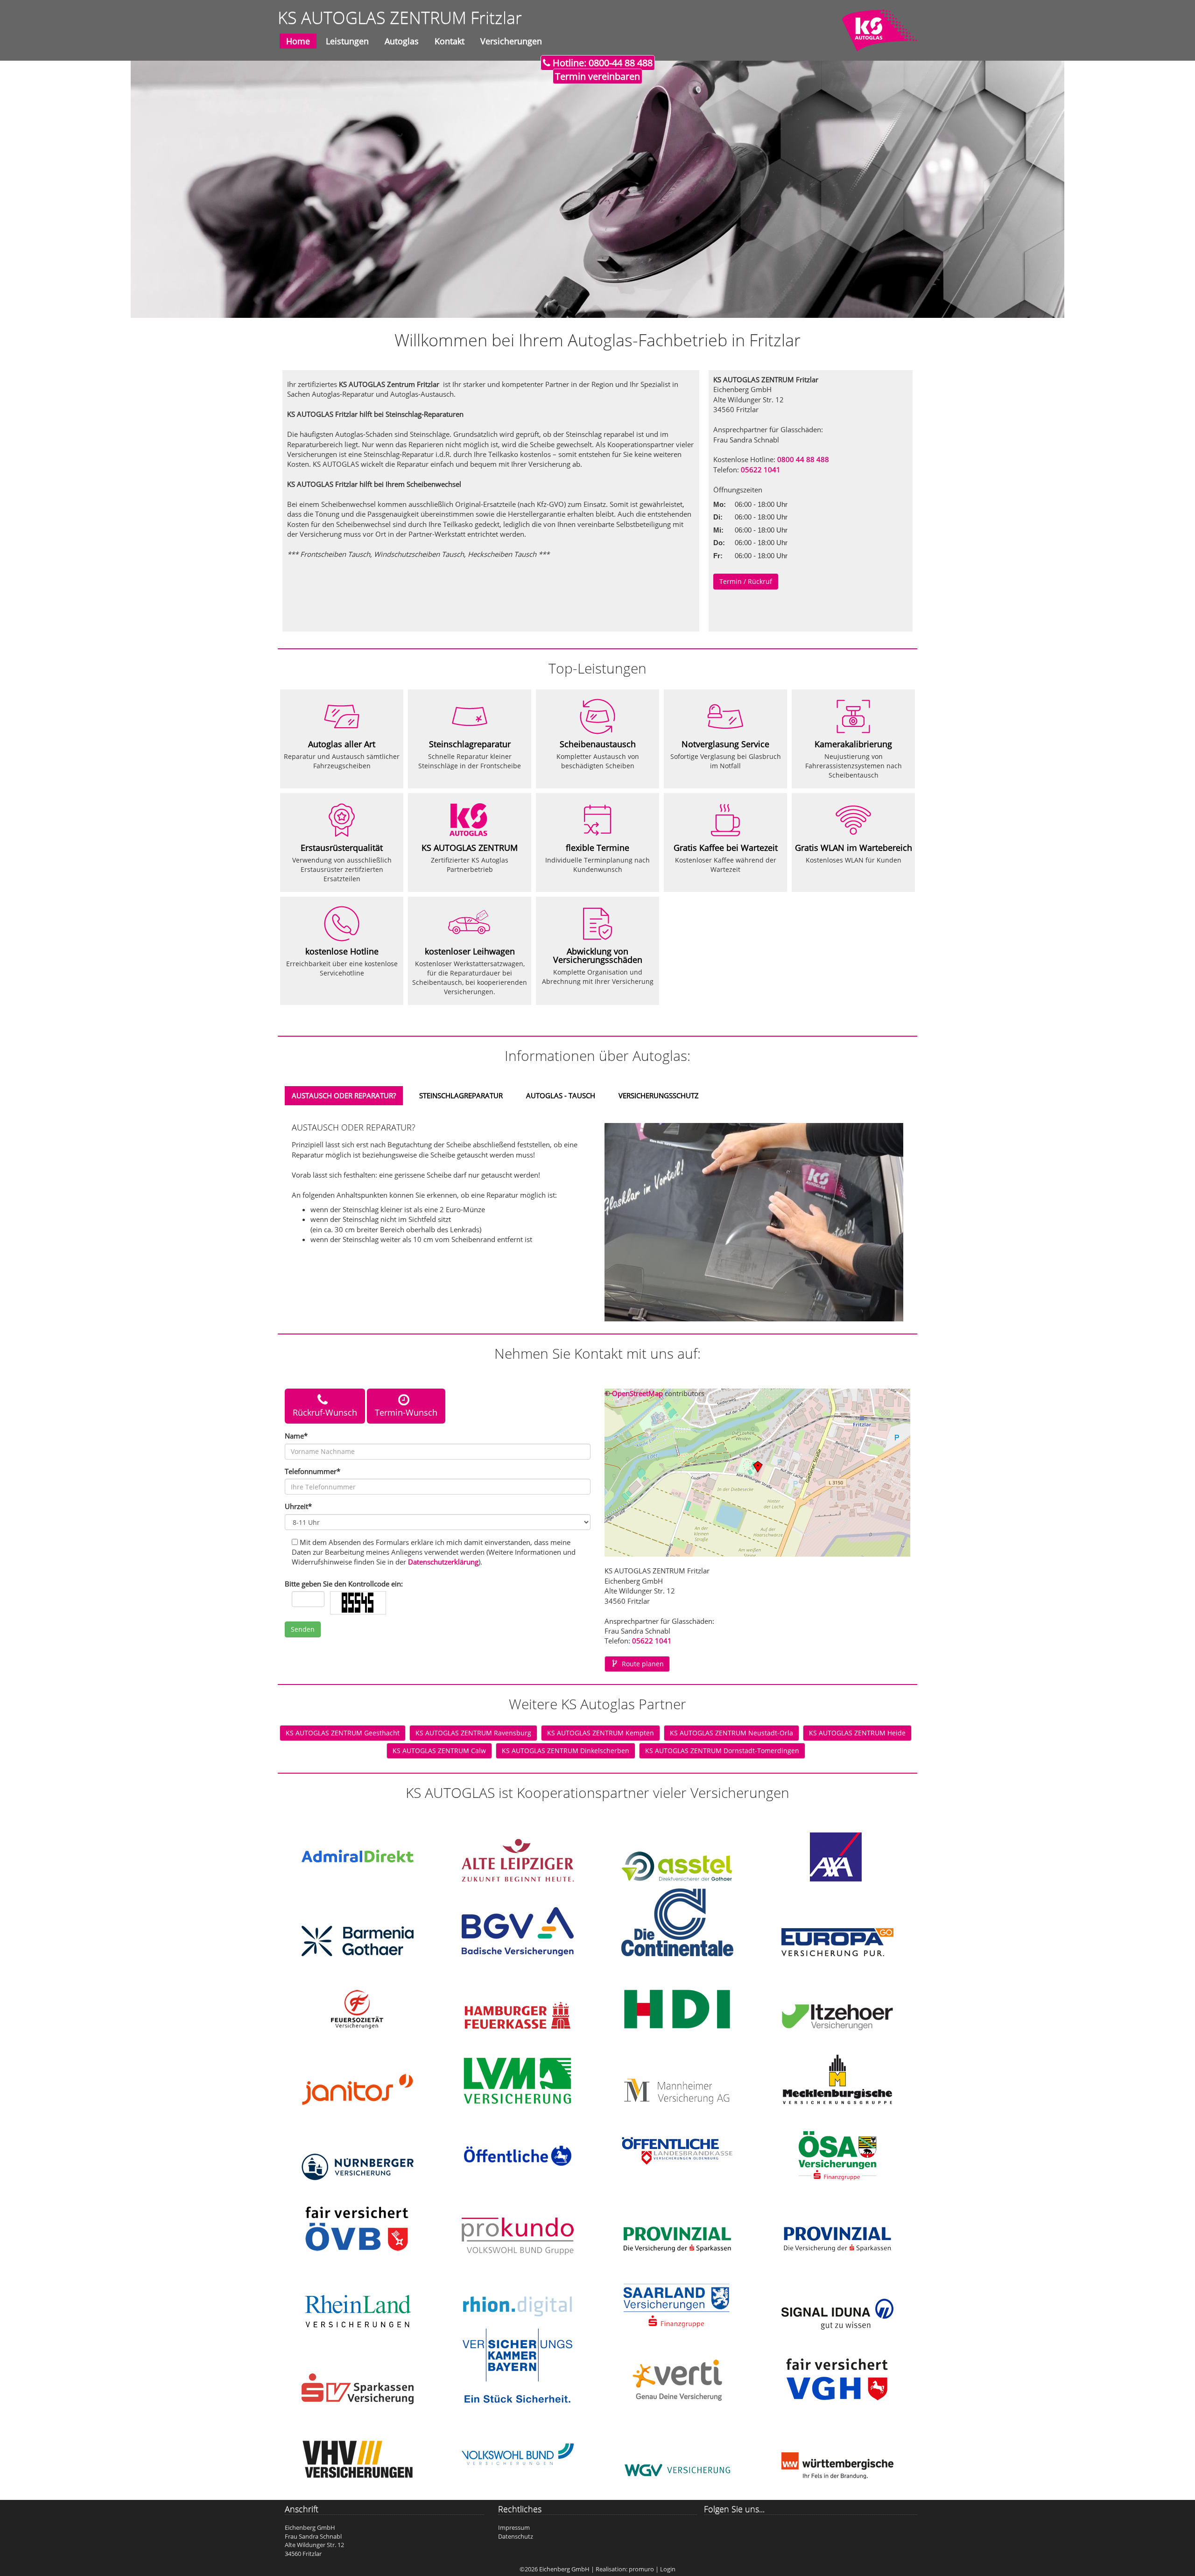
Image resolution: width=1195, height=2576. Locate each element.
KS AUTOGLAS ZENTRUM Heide (857, 1733)
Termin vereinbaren (597, 76)
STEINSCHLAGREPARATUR (461, 1095)
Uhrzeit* (298, 1506)
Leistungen (347, 41)
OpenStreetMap (637, 1393)
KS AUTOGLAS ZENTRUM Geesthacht (343, 1733)
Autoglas (402, 41)
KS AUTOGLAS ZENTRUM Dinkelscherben (566, 1751)
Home (298, 41)
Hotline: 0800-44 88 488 (601, 63)
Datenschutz (516, 2536)
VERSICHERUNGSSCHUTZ (659, 1095)
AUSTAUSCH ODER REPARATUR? (344, 1095)
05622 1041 (761, 470)
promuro (641, 2569)
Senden (303, 1629)
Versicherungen (511, 41)
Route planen (643, 1664)
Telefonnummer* (313, 1471)
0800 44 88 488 (803, 459)
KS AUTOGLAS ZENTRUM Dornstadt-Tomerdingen (722, 1751)
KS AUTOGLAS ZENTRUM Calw (439, 1751)
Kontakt (450, 41)
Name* (296, 1436)
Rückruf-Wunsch (325, 1412)
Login (668, 2569)
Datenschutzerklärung (443, 1562)
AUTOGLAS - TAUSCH (561, 1095)
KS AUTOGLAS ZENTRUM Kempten (601, 1733)
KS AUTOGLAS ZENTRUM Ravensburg (473, 1733)
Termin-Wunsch (406, 1412)
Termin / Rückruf (746, 581)
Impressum (514, 2527)
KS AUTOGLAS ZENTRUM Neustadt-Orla (731, 1733)
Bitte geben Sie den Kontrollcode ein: (344, 1584)
